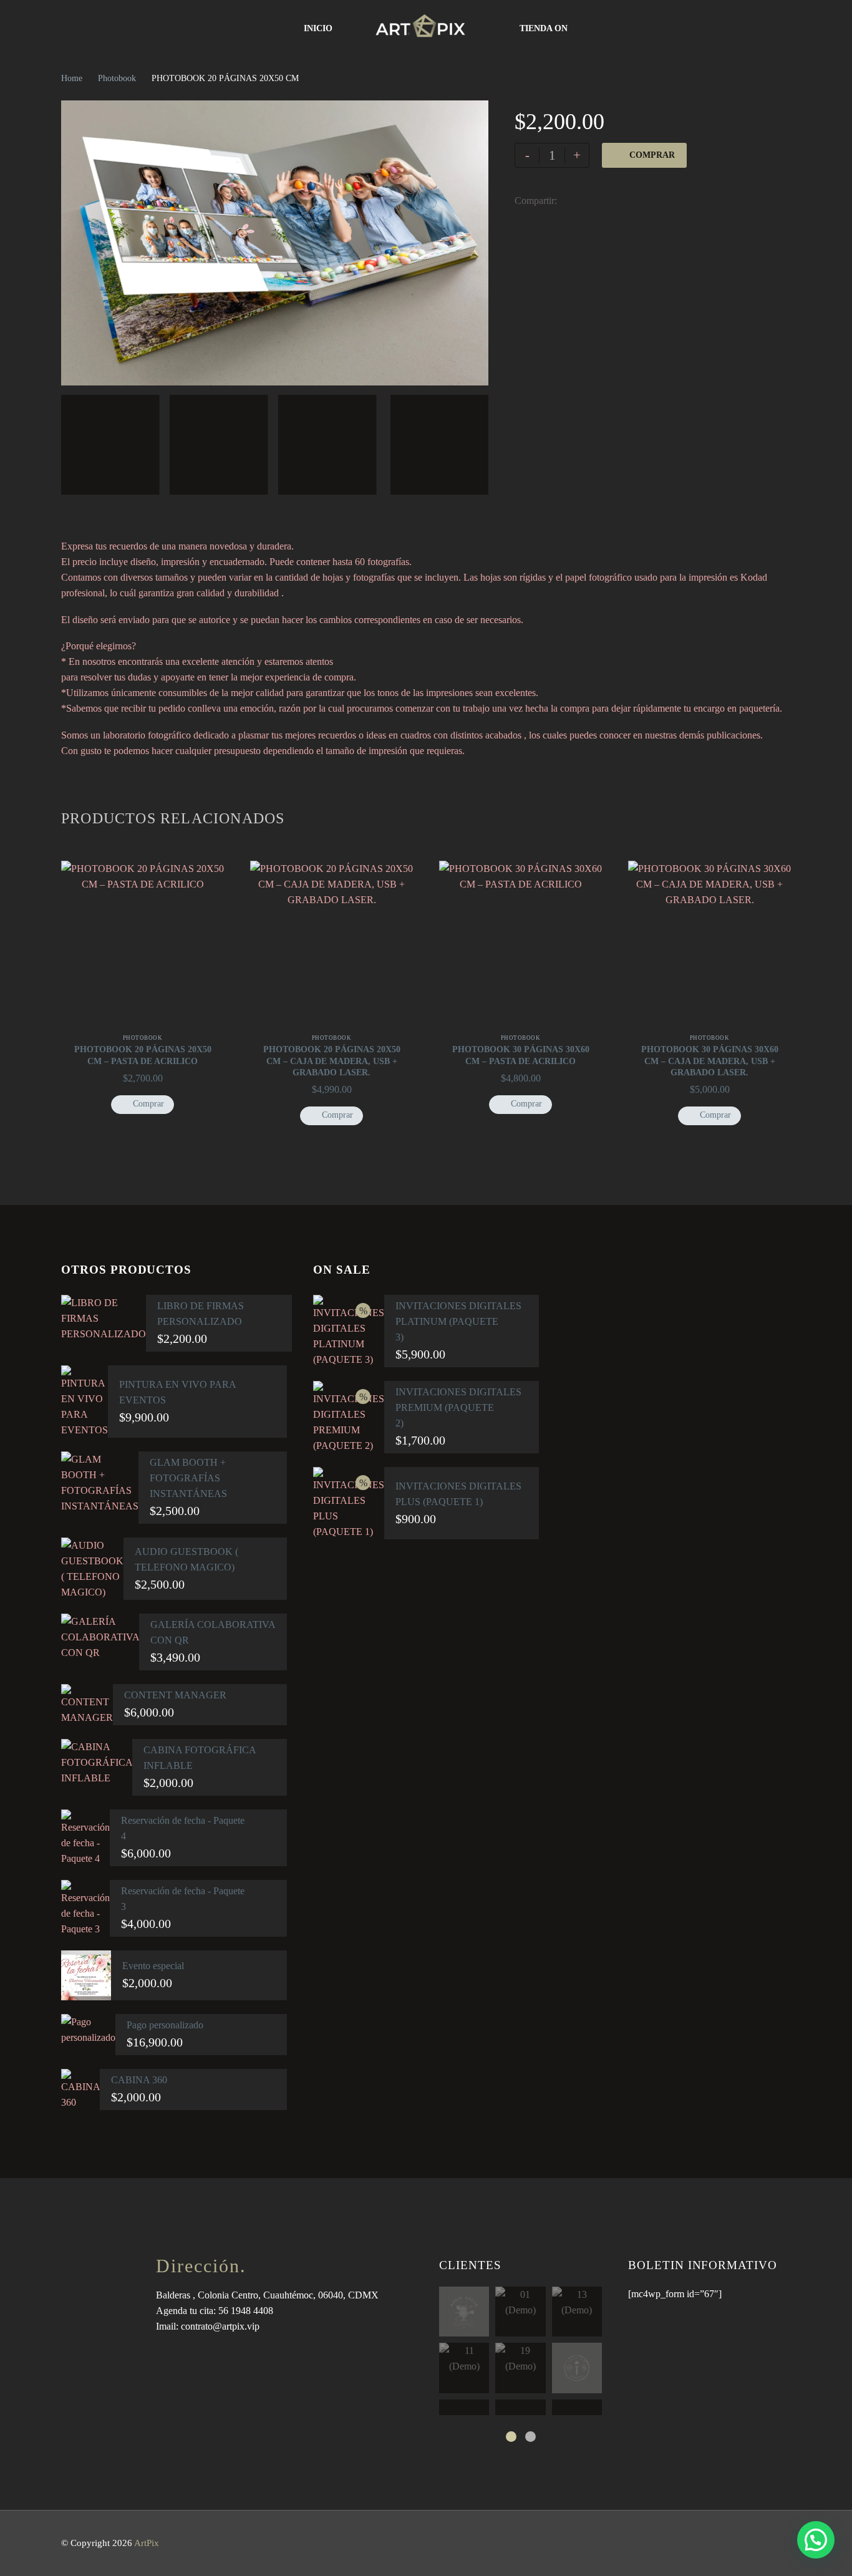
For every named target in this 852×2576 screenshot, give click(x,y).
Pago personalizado (165, 2025)
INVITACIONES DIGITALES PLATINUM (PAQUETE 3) (458, 1321)
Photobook (117, 78)
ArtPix (147, 2543)
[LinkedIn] (641, 201)
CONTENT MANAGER (175, 1695)
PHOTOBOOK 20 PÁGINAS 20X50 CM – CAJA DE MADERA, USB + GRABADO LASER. (332, 1061)
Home (72, 78)
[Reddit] (660, 201)
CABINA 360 (139, 2080)
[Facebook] (566, 201)
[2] (530, 2437)
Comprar (652, 155)
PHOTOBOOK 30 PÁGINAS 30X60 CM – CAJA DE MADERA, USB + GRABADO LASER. (710, 1061)
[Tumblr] (622, 201)
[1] (511, 2437)
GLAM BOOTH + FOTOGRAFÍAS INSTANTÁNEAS (188, 1478)
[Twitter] (585, 201)
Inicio (318, 28)
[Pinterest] (604, 201)
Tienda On (544, 28)
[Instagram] (787, 2545)
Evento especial (153, 1966)
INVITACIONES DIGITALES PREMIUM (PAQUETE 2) (458, 1407)
